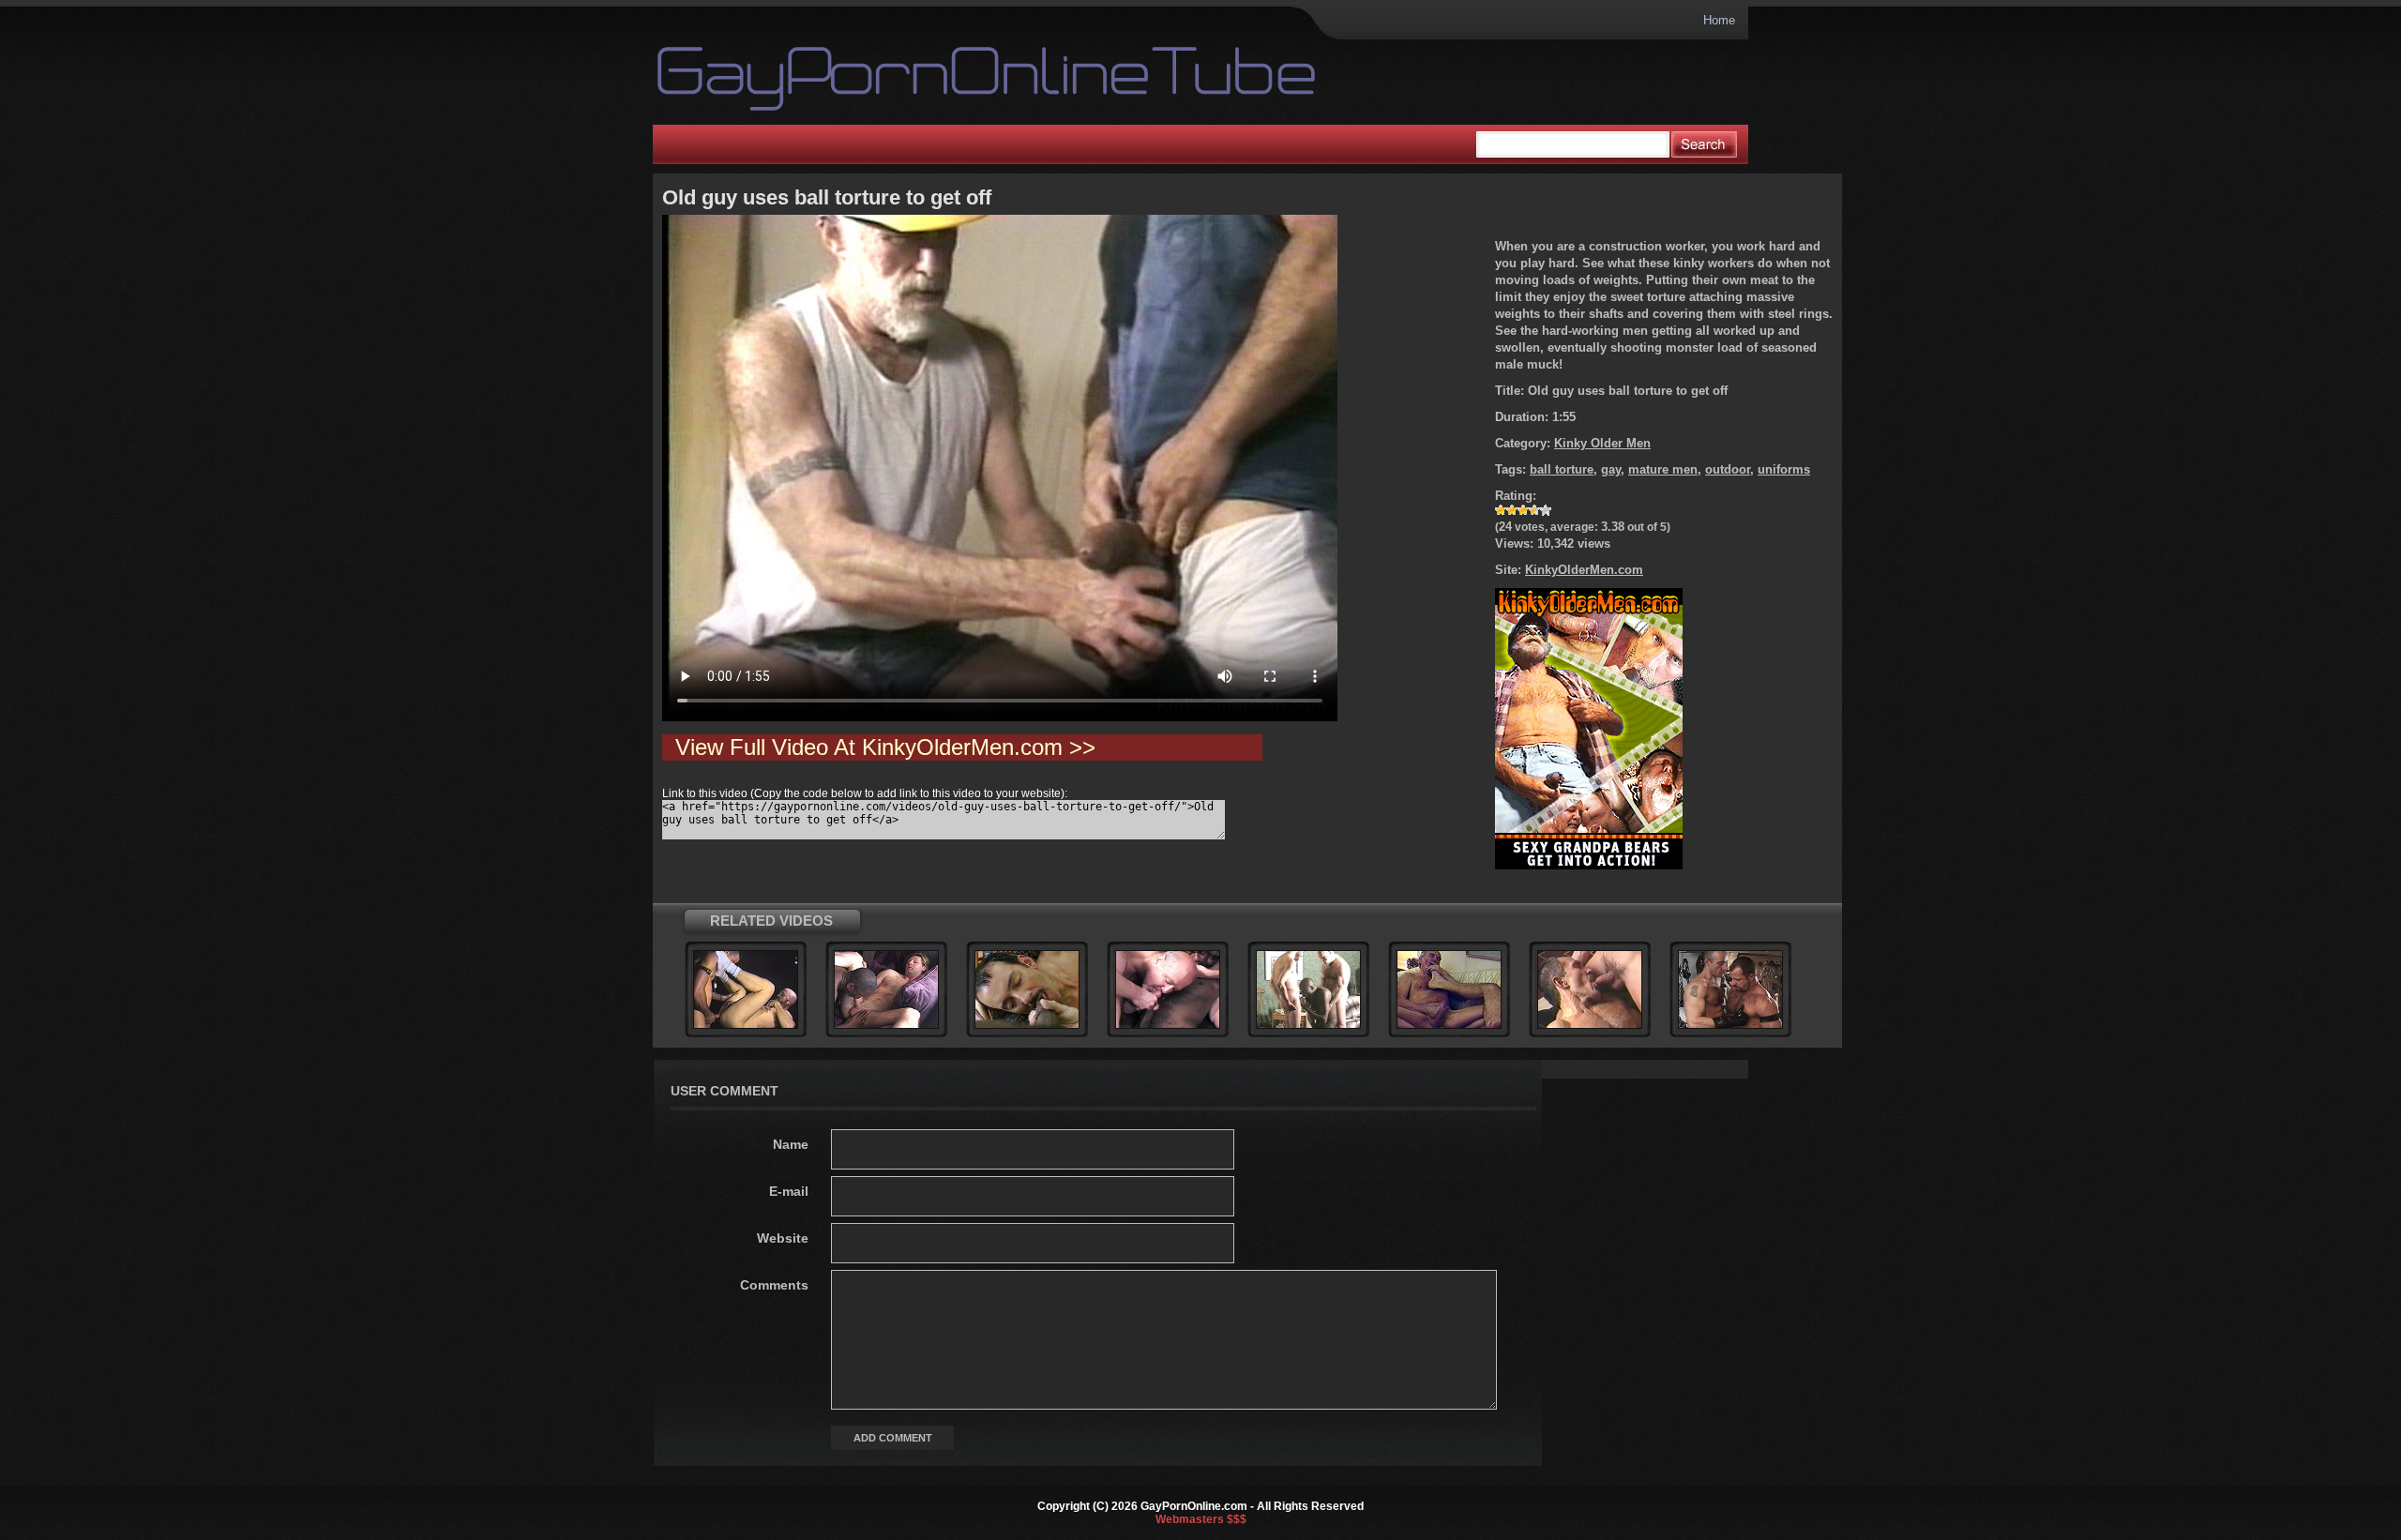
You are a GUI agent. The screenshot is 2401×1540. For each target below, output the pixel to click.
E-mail (789, 1191)
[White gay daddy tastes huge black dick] (886, 1025)
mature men (1663, 469)
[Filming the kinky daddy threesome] (1308, 1025)
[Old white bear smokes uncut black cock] (1168, 1025)
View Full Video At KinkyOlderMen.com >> (885, 747)
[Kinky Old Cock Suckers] (1449, 1025)
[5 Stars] (1546, 510)
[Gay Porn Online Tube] (926, 79)
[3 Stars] (1523, 510)
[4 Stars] (1534, 510)
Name (791, 1144)
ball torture (1562, 469)
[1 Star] (1501, 510)
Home (1719, 20)
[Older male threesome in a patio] (1027, 1025)
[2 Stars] (1512, 510)
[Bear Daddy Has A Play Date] (1590, 1025)
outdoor (1728, 469)
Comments (774, 1285)
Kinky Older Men (1602, 443)
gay (1611, 469)
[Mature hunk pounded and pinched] (746, 1025)
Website (783, 1238)
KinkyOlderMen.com (1584, 570)
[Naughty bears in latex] (1730, 1025)
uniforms (1784, 469)
